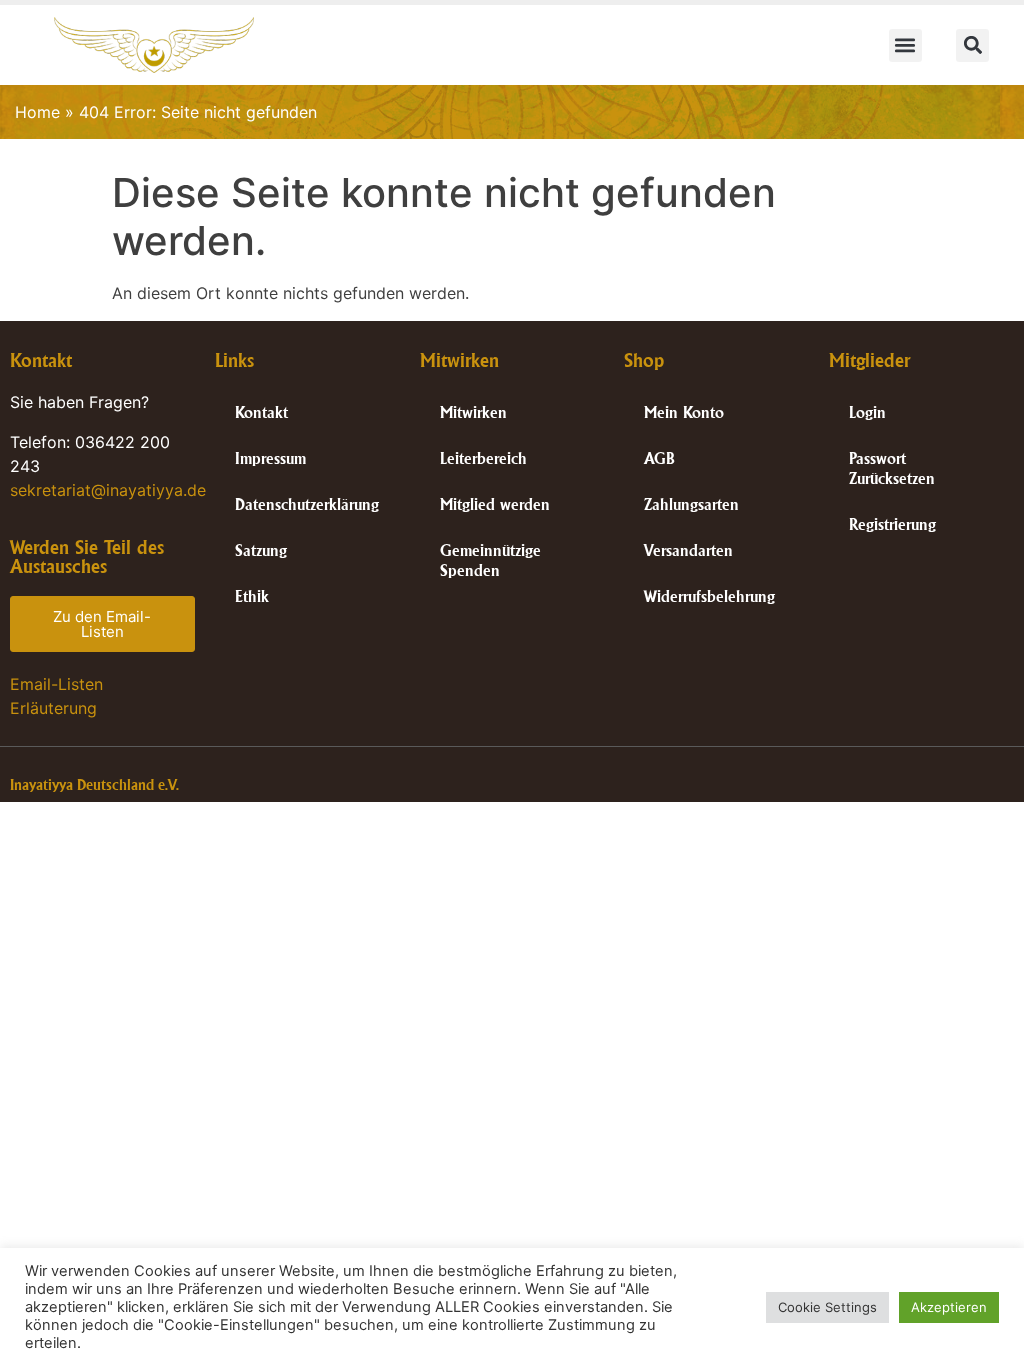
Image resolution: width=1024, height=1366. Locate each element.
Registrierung (892, 524)
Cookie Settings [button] (827, 1307)
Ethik (252, 596)
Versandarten (688, 550)
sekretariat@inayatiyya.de (108, 490)
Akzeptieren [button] (949, 1307)
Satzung (261, 550)
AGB (659, 458)
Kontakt (261, 412)
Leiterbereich (483, 458)
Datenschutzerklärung (307, 504)
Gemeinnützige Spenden (490, 560)
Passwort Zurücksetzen (892, 468)
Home (37, 112)
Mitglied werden (495, 504)
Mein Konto (684, 412)
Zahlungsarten (691, 504)
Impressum (270, 458)
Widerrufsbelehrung (709, 596)
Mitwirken (473, 412)
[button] (905, 45)
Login (867, 412)
